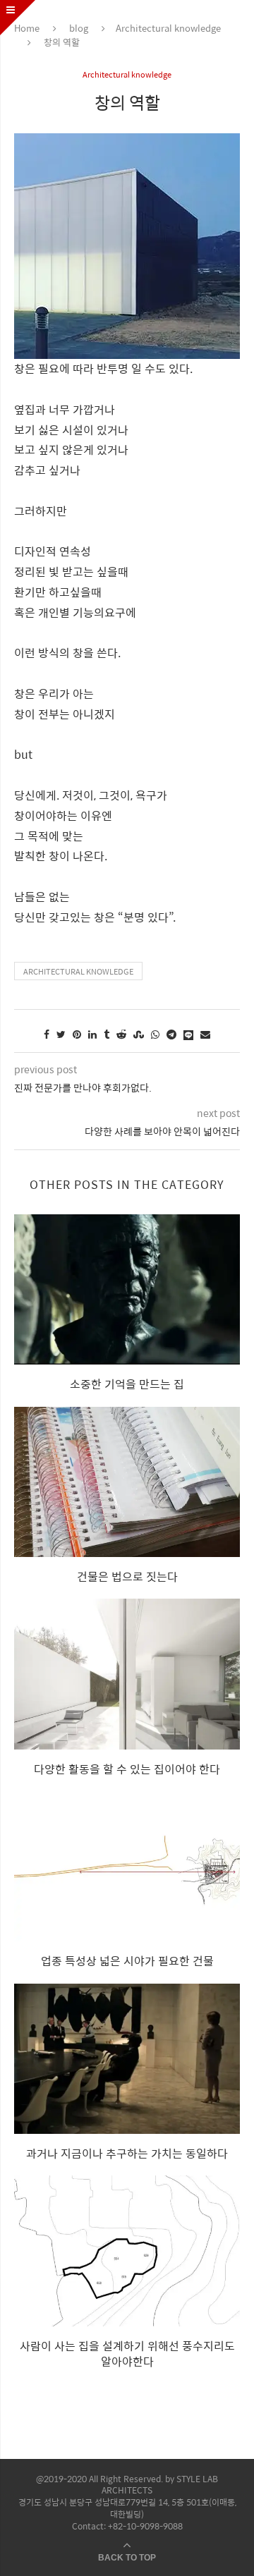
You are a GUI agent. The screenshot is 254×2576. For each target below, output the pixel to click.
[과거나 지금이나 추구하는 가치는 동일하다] (127, 2059)
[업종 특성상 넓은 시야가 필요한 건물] (127, 1866)
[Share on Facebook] (47, 1034)
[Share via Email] (205, 1034)
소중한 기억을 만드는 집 (127, 1384)
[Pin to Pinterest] (77, 1034)
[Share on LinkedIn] (92, 1034)
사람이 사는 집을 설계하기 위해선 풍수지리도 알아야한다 (127, 2354)
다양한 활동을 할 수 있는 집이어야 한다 (127, 1769)
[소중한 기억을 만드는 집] (127, 1289)
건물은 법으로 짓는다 (127, 1576)
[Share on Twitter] (61, 1034)
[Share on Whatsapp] (155, 1034)
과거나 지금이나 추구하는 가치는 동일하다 (127, 2153)
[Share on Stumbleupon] (139, 1034)
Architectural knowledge (168, 28)
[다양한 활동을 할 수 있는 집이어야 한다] (127, 1674)
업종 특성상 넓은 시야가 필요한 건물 (127, 1961)
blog (79, 28)
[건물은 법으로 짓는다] (127, 1482)
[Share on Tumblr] (107, 1034)
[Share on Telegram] (171, 1034)
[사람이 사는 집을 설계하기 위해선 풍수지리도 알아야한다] (127, 2251)
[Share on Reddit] (121, 1034)
